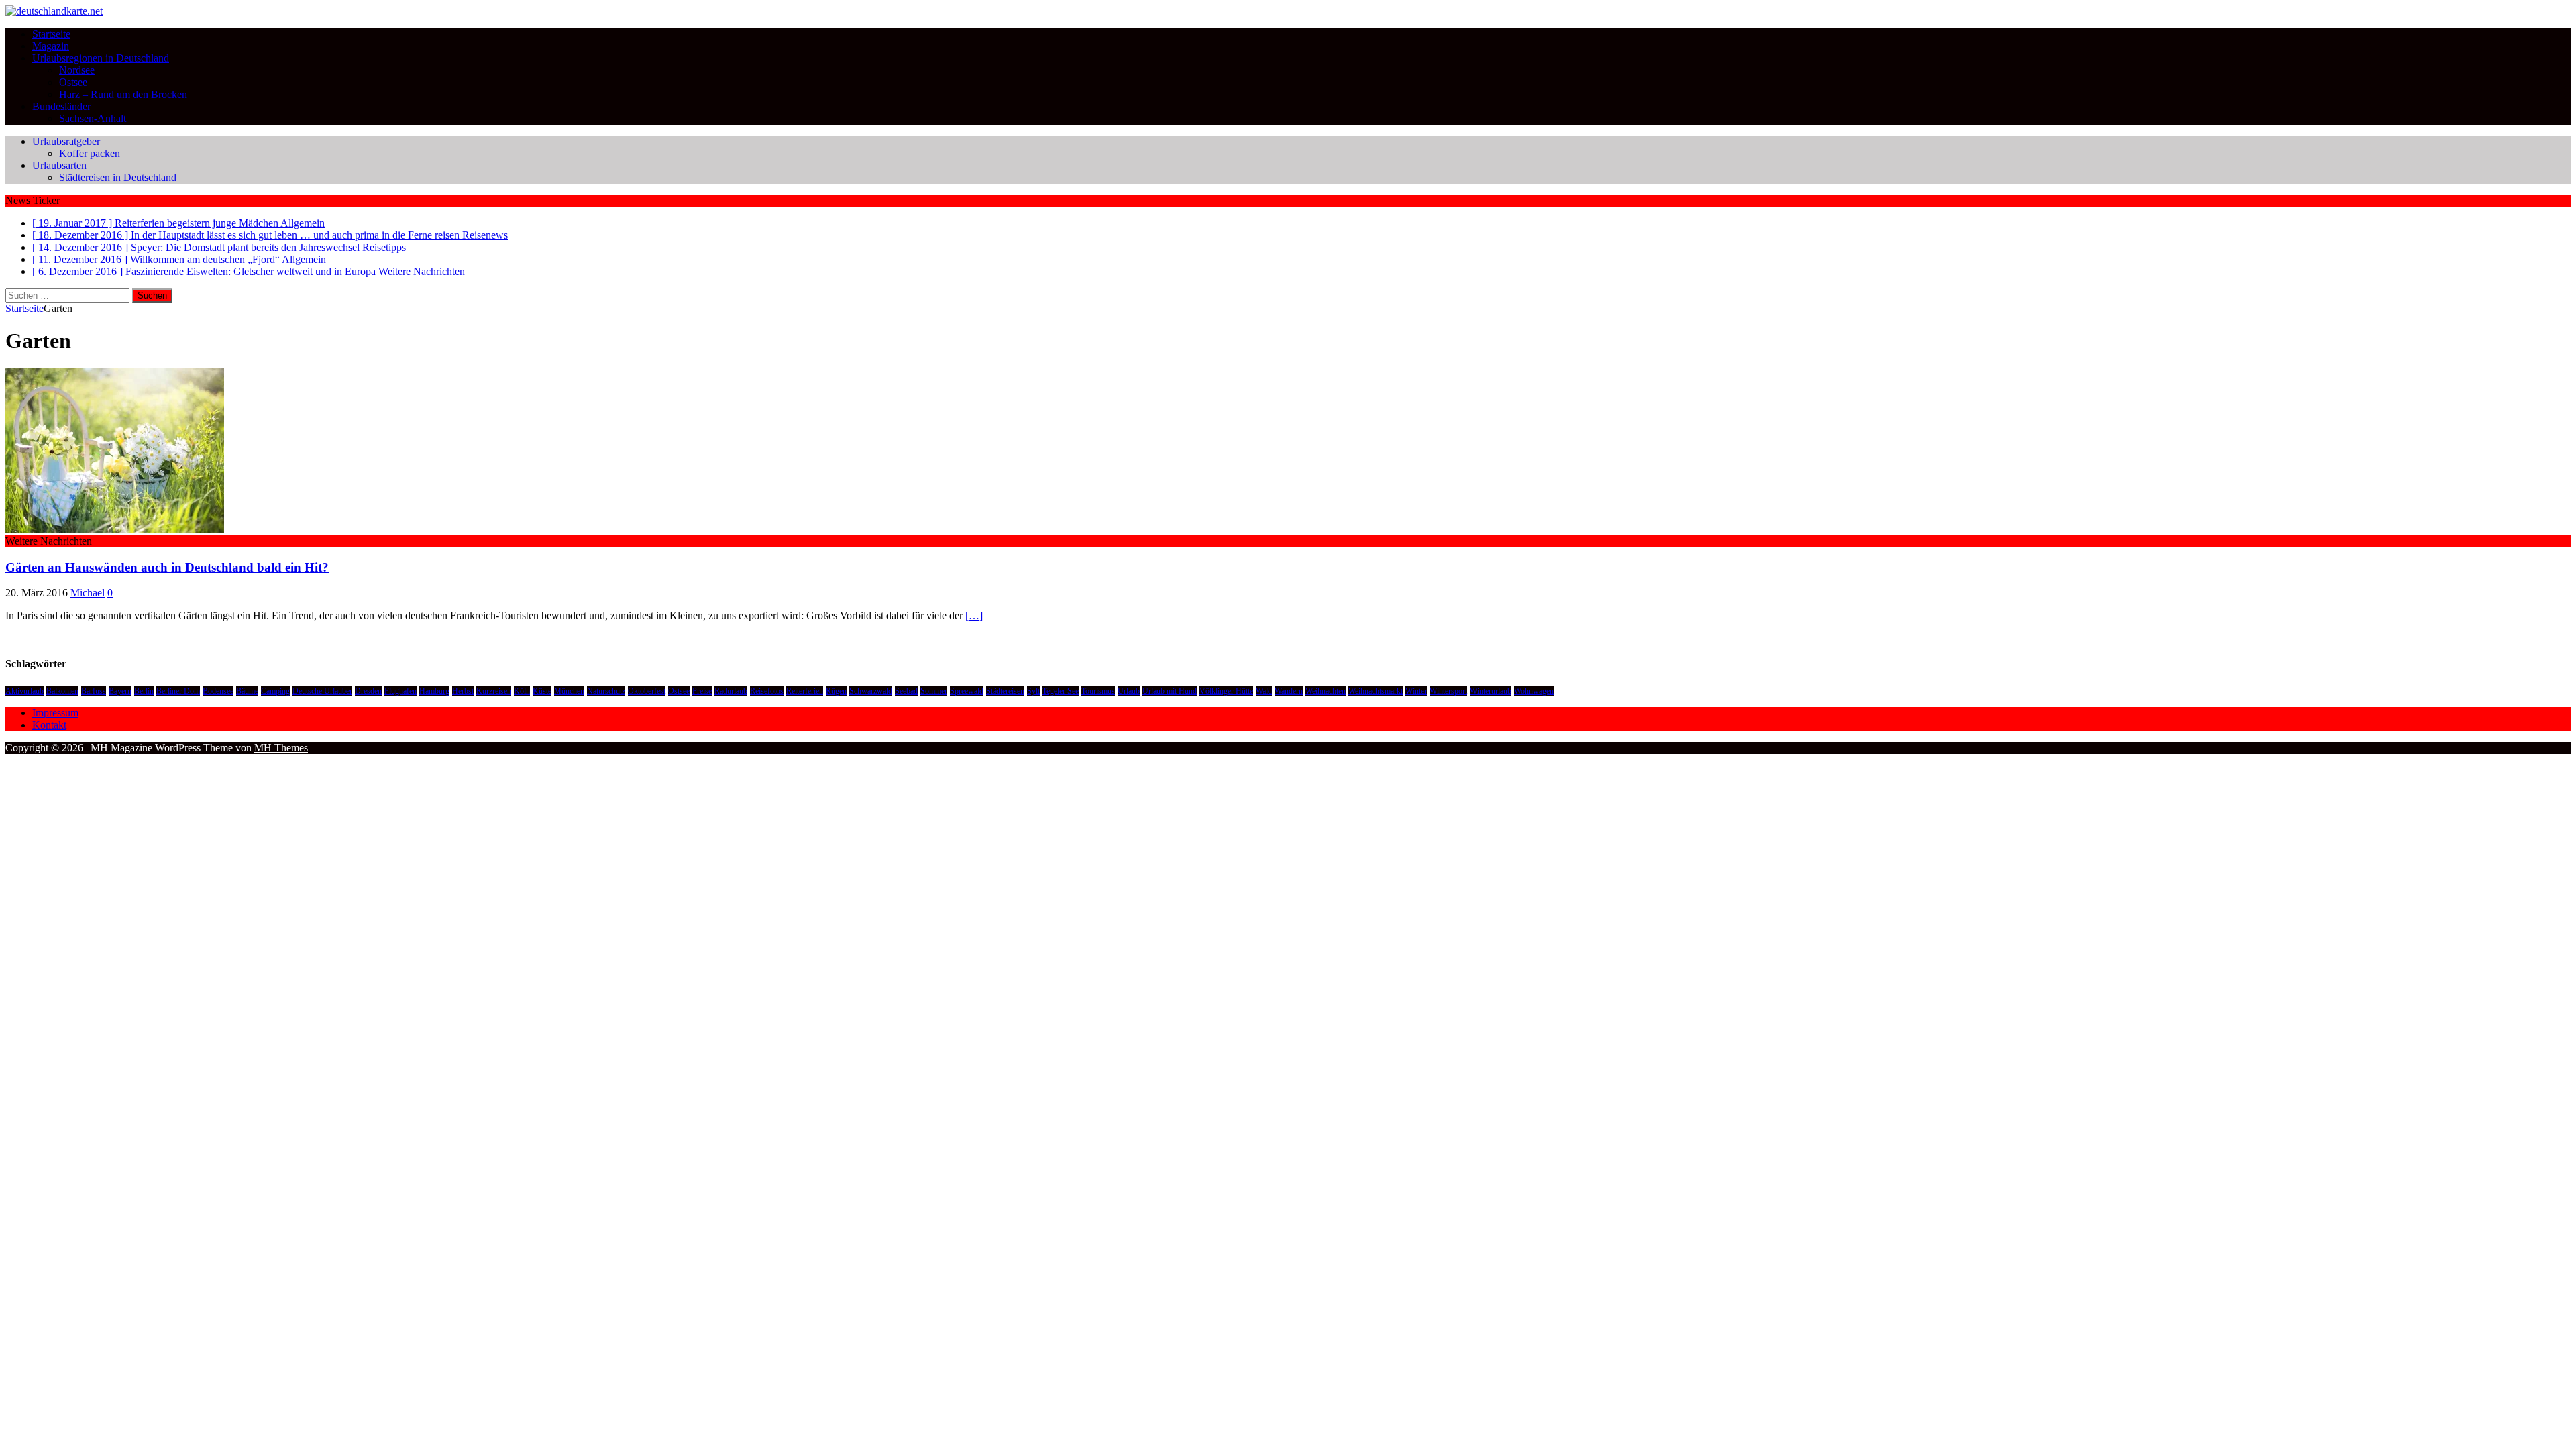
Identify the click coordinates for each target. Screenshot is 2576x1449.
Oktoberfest (647, 691)
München (569, 691)
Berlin (144, 691)
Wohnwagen (1534, 691)
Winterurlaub (1491, 691)
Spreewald (967, 691)
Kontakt (49, 725)
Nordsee (77, 70)
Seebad (906, 691)
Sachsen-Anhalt (93, 118)
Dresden (368, 691)
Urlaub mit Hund (1170, 691)
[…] (974, 615)
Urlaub (1129, 691)
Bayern (120, 691)
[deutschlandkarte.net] (54, 11)
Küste (542, 691)
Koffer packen (90, 153)
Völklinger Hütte (1226, 691)
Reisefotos (767, 691)
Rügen (836, 691)
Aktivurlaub (24, 691)
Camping (275, 691)
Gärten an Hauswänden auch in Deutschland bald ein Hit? (167, 567)
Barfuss (94, 691)
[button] (115, 450)
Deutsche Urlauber (322, 691)
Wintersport (1448, 691)
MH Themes (281, 748)
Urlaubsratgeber (66, 141)
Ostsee (73, 82)
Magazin (51, 46)
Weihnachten (1326, 691)
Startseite (51, 34)
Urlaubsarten (59, 165)
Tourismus (1098, 691)
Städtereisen (1005, 691)
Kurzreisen (494, 691)
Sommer (934, 691)
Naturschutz (606, 691)
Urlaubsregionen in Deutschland (101, 58)
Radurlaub (731, 691)
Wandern (1289, 691)
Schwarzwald (871, 691)
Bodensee (218, 691)
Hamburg (434, 691)
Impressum (55, 713)
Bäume (247, 691)
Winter (1416, 691)
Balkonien (62, 691)
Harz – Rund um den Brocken (123, 94)
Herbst (463, 691)
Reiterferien (805, 691)
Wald (1264, 691)
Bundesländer (61, 106)
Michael (88, 593)
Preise (702, 691)
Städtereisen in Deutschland (118, 177)
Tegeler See (1061, 691)
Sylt (1033, 691)
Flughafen (400, 691)
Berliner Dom (178, 691)
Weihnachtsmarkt (1376, 691)
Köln (522, 691)
